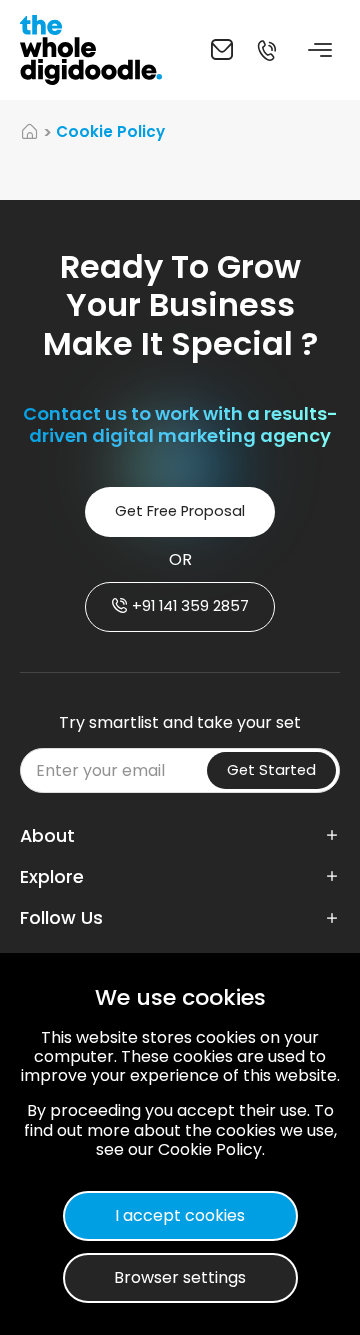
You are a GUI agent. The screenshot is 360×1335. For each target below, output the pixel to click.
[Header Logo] (95, 50)
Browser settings (180, 1277)
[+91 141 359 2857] (266, 50)
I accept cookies (180, 1215)
